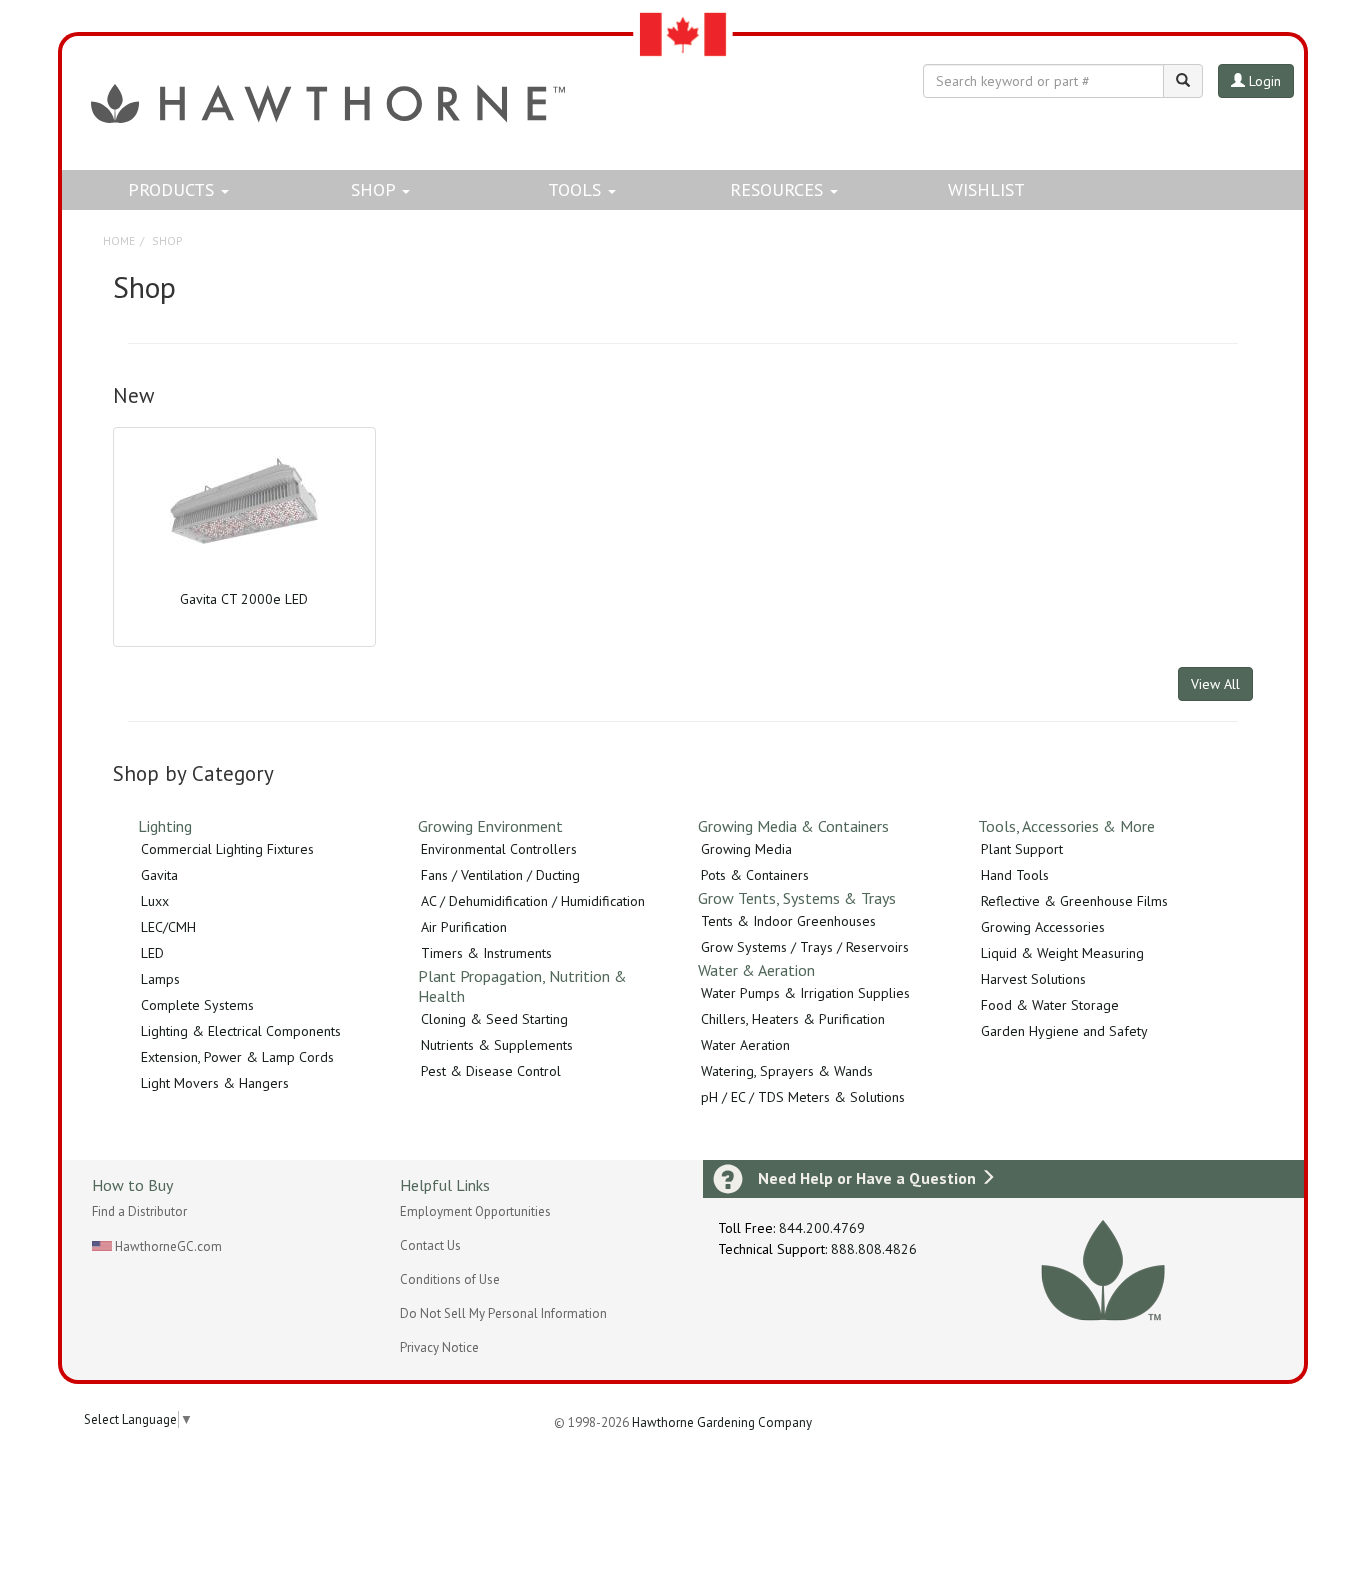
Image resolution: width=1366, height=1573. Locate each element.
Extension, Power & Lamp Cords (237, 1057)
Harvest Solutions (1033, 979)
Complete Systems (197, 1005)
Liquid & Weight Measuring (1062, 953)
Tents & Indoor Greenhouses (788, 921)
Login (1263, 81)
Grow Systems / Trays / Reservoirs (805, 947)
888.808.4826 (874, 1249)
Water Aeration (745, 1045)
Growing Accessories (1043, 927)
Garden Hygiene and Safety (1064, 1031)
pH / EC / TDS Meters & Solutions (803, 1097)
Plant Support (1022, 849)
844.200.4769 (822, 1228)
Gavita (159, 875)
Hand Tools (1015, 875)
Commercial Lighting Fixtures (227, 849)
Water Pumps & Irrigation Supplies (805, 993)
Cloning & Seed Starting (494, 1019)
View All (1215, 684)
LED (152, 953)
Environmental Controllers (499, 849)
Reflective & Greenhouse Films (1074, 901)
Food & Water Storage (1050, 1005)
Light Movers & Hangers (215, 1083)
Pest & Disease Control (491, 1071)
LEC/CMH (168, 927)
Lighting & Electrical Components (241, 1031)
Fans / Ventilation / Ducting (500, 875)
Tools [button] (577, 189)
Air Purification (464, 927)
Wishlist (986, 189)
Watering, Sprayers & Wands (787, 1071)
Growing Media (746, 849)
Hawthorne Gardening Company (722, 1422)
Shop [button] (375, 189)
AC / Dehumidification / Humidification (533, 901)
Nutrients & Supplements (497, 1045)
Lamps (160, 979)
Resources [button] (779, 189)
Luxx (155, 901)
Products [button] (173, 189)
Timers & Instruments (486, 953)
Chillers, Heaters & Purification (793, 1019)
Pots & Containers (755, 875)
